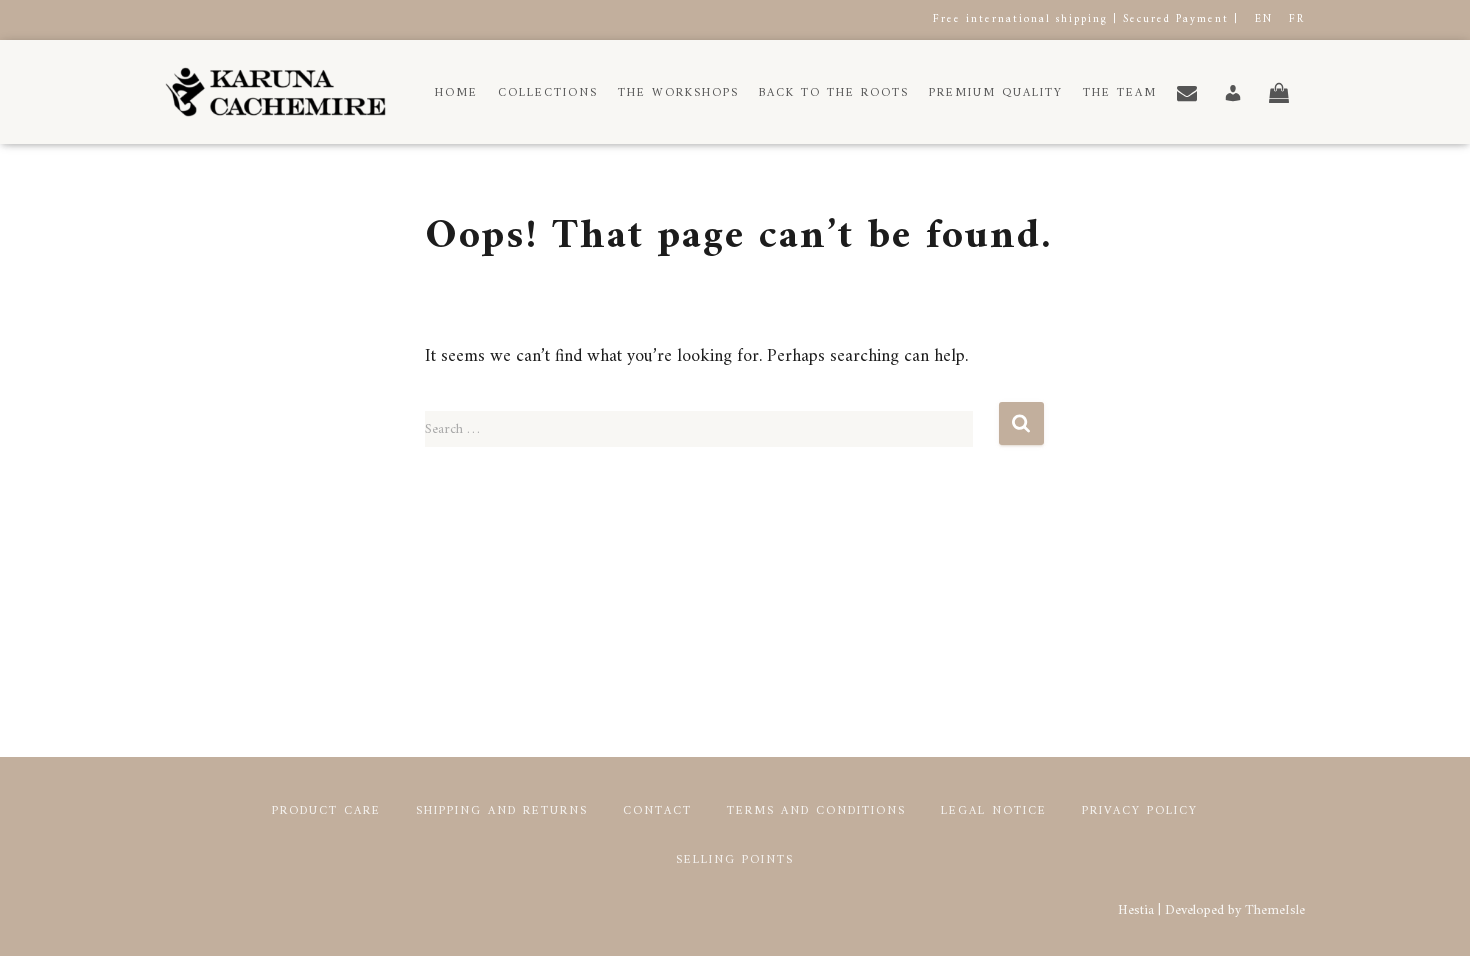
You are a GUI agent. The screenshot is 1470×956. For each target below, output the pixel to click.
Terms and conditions (816, 811)
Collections (548, 93)
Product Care (326, 811)
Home (456, 93)
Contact (657, 811)
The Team (1120, 93)
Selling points (735, 860)
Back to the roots (834, 93)
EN (1264, 19)
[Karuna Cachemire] (275, 92)
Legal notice (994, 811)
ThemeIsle (1275, 910)
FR (1297, 19)
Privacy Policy (1140, 811)
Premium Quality (996, 93)
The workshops (678, 93)
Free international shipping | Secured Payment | (1086, 19)
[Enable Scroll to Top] (1430, 916)
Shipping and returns (502, 811)
